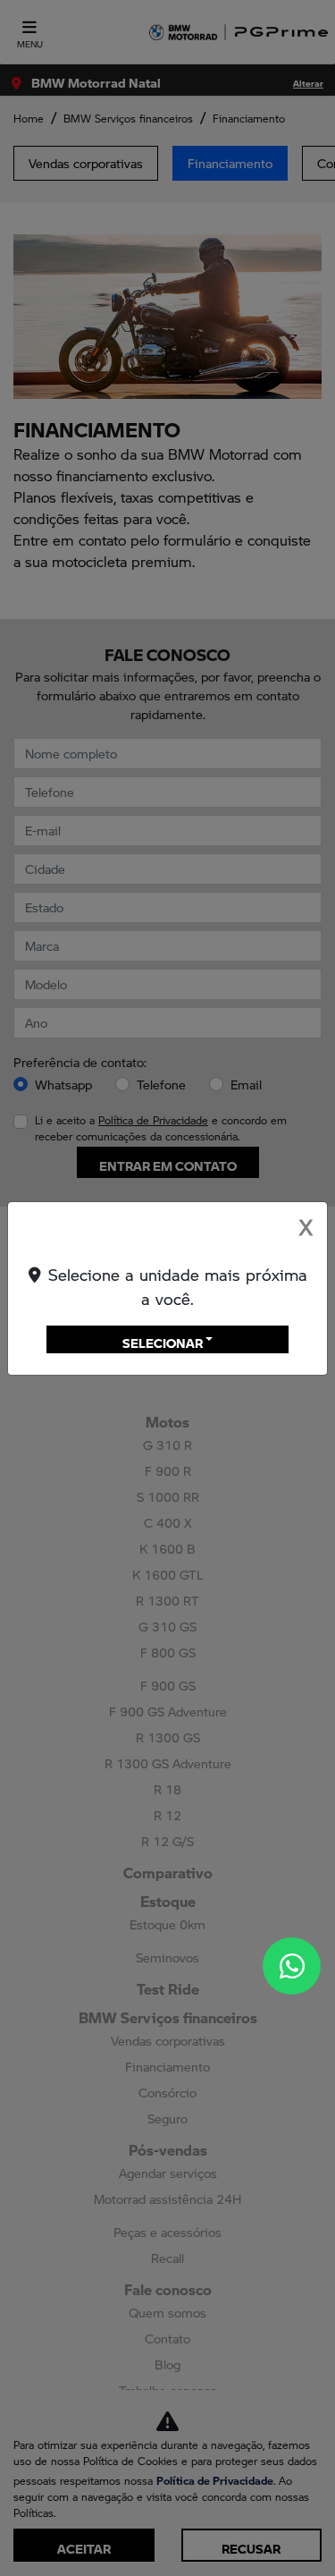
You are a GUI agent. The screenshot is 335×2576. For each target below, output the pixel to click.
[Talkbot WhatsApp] (292, 1966)
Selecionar (163, 1339)
